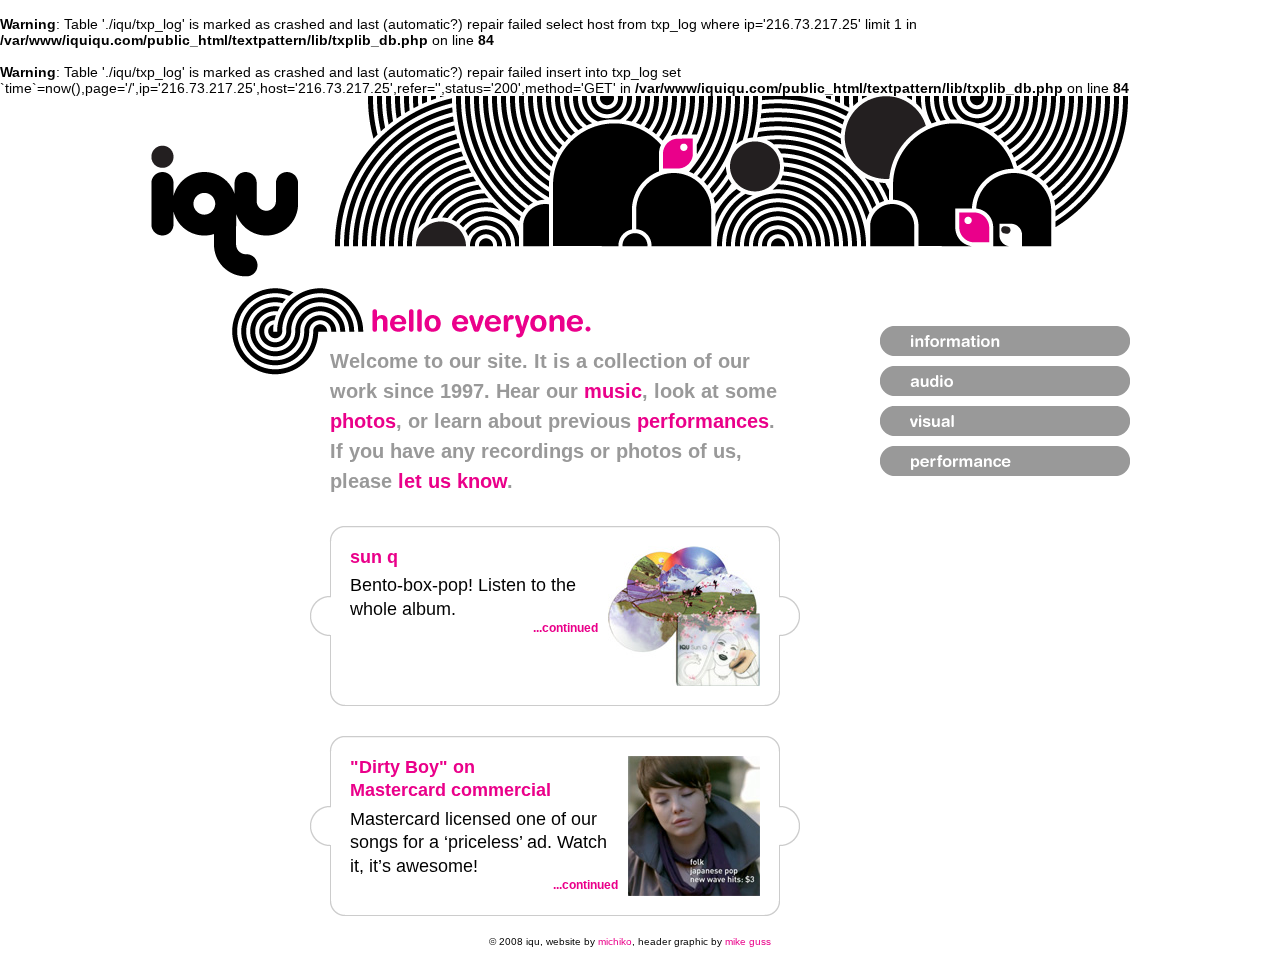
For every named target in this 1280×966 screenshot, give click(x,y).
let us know (452, 481)
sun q (374, 557)
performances (703, 421)
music (613, 391)
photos (363, 421)
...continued (565, 628)
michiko (615, 941)
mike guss (748, 941)
